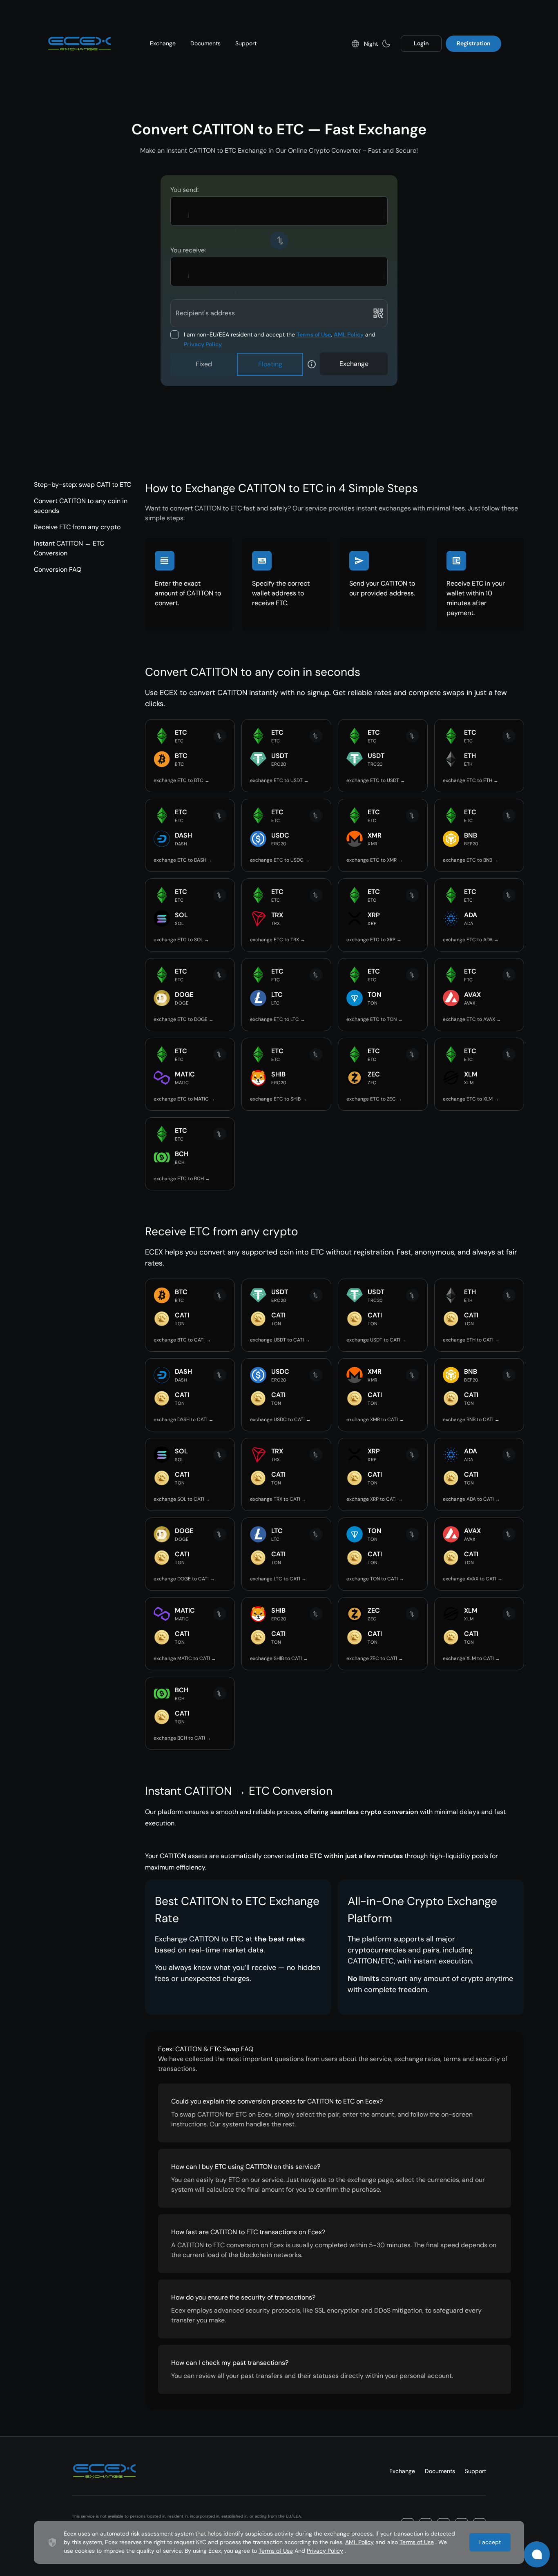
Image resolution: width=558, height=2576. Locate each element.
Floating (270, 364)
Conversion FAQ (58, 569)
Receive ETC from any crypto (77, 527)
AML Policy (349, 334)
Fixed (204, 364)
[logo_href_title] (80, 44)
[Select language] (355, 44)
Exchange (163, 43)
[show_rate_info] (312, 364)
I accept (490, 2542)
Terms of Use (314, 334)
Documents (205, 43)
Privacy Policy (203, 344)
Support (246, 43)
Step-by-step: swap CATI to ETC (83, 485)
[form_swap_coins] (279, 241)
